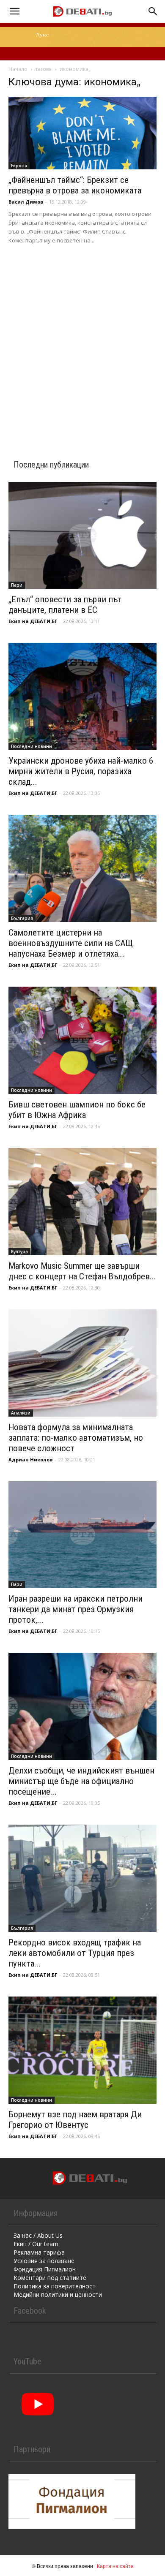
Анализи (21, 1413)
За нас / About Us (38, 2235)
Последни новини (32, 746)
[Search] (153, 11)
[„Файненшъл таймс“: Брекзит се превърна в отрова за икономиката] (82, 133)
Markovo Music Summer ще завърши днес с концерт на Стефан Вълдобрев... (82, 1271)
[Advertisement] (82, 341)
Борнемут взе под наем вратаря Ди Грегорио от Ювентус (75, 2120)
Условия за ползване (44, 2261)
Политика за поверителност (55, 2286)
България (22, 918)
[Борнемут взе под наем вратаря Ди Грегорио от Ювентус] (82, 2050)
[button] (14, 11)
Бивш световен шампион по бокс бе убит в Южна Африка (77, 1110)
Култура (19, 1251)
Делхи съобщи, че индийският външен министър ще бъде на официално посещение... (81, 1781)
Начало (18, 69)
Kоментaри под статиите (50, 2278)
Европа (19, 166)
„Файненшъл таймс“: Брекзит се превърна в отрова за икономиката (75, 185)
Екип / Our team (36, 2244)
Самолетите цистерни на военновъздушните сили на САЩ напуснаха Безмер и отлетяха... (71, 943)
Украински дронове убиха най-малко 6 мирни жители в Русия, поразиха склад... (81, 771)
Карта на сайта (115, 2566)
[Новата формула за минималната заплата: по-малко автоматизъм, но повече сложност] (82, 1363)
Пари (17, 585)
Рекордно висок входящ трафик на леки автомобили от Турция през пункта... (75, 1953)
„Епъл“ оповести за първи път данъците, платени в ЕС (65, 605)
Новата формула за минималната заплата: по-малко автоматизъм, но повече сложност (76, 1438)
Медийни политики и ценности (58, 2294)
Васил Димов (26, 202)
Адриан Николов (30, 1459)
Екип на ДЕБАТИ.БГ (33, 621)
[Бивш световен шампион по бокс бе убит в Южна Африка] (82, 1040)
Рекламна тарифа (39, 2252)
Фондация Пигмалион (45, 2269)
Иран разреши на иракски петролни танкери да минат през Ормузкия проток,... (76, 1609)
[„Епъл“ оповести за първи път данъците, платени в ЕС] (82, 536)
